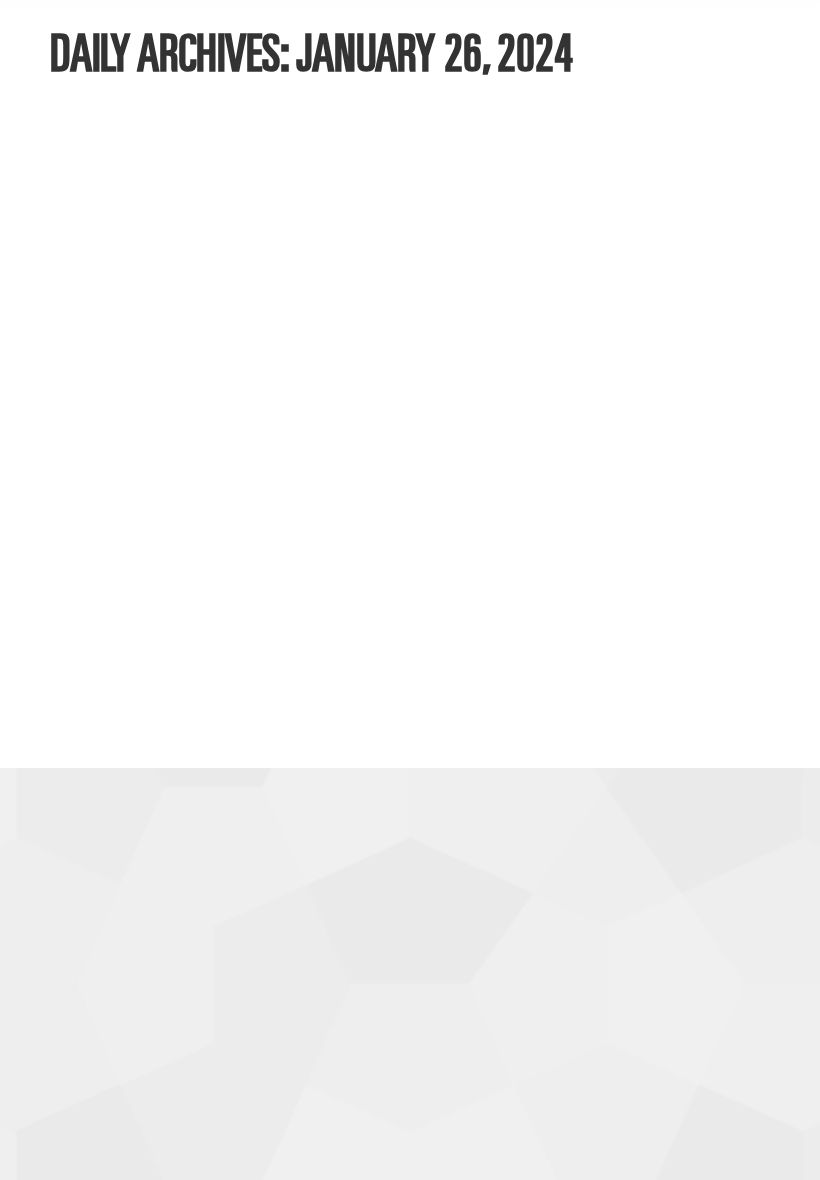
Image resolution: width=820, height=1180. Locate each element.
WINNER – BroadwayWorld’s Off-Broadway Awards (376, 587)
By (193, 621)
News (93, 621)
